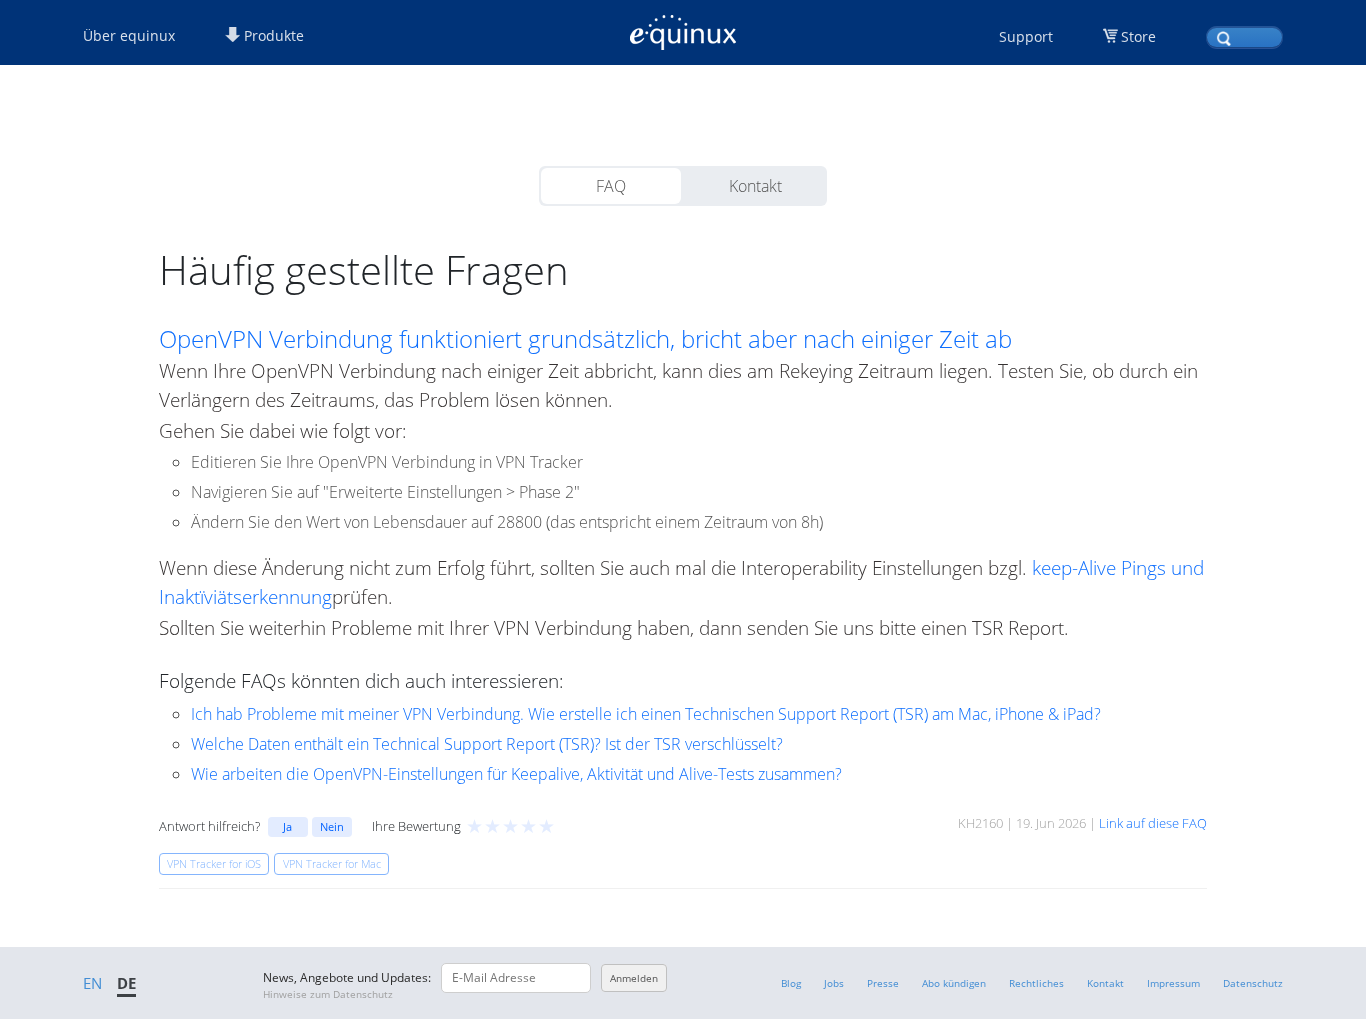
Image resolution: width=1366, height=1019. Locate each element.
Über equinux (129, 35)
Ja (287, 826)
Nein (332, 826)
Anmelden (634, 978)
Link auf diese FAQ (1153, 823)
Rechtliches (1036, 983)
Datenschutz (1253, 983)
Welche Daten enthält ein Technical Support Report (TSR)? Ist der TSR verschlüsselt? (487, 744)
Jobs (834, 983)
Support (1026, 36)
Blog (791, 983)
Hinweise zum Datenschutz (328, 994)
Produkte (272, 35)
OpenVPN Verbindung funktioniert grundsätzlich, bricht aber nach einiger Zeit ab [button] (585, 339)
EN (92, 983)
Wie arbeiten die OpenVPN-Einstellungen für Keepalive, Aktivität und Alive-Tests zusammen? (516, 774)
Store (1138, 36)
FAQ (611, 186)
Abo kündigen (954, 983)
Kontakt (755, 186)
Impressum (1173, 983)
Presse (883, 983)
